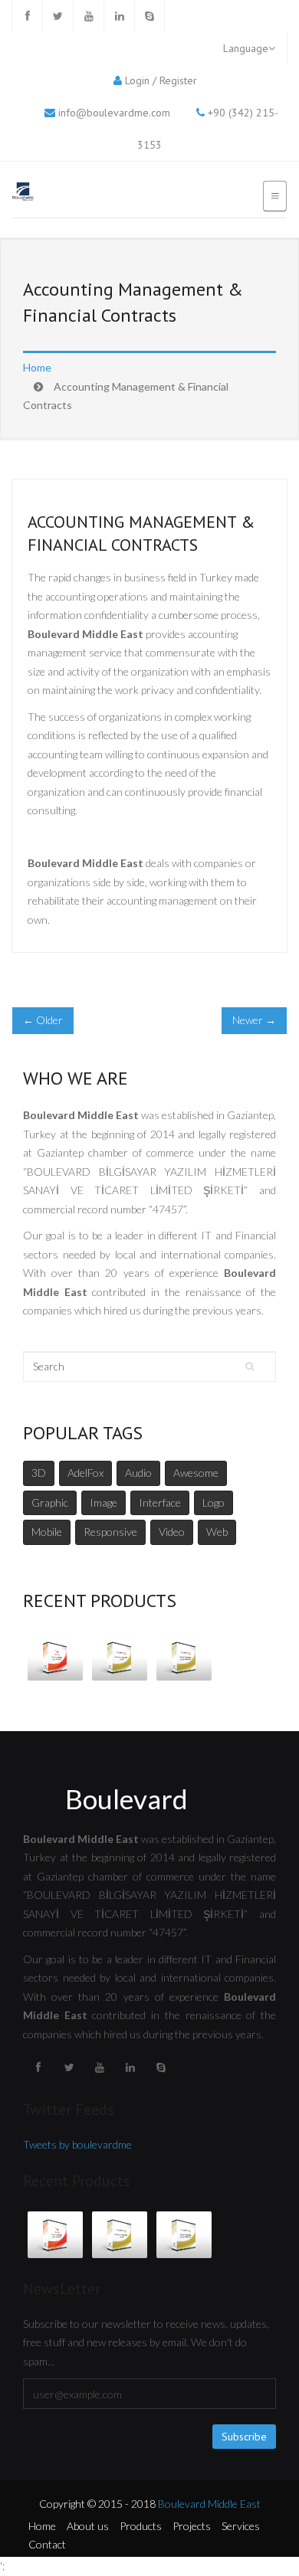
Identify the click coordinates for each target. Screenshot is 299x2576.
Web (217, 1532)
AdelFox (85, 1473)
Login (137, 80)
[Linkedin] (119, 16)
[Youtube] (88, 16)
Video (172, 1532)
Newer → (254, 1020)
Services (241, 2526)
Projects (192, 2526)
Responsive (110, 1532)
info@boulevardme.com (114, 113)
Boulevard (127, 1799)
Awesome (196, 1473)
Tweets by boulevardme (77, 2144)
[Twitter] (58, 16)
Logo (214, 1502)
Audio (138, 1473)
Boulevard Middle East (209, 2504)
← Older (43, 1020)
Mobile (47, 1532)
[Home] (23, 193)
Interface (160, 1502)
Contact (47, 2544)
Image (103, 1502)
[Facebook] (27, 16)
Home (37, 367)
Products (141, 2526)
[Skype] (149, 16)
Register (178, 80)
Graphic (50, 1502)
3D (39, 1473)
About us (88, 2526)
